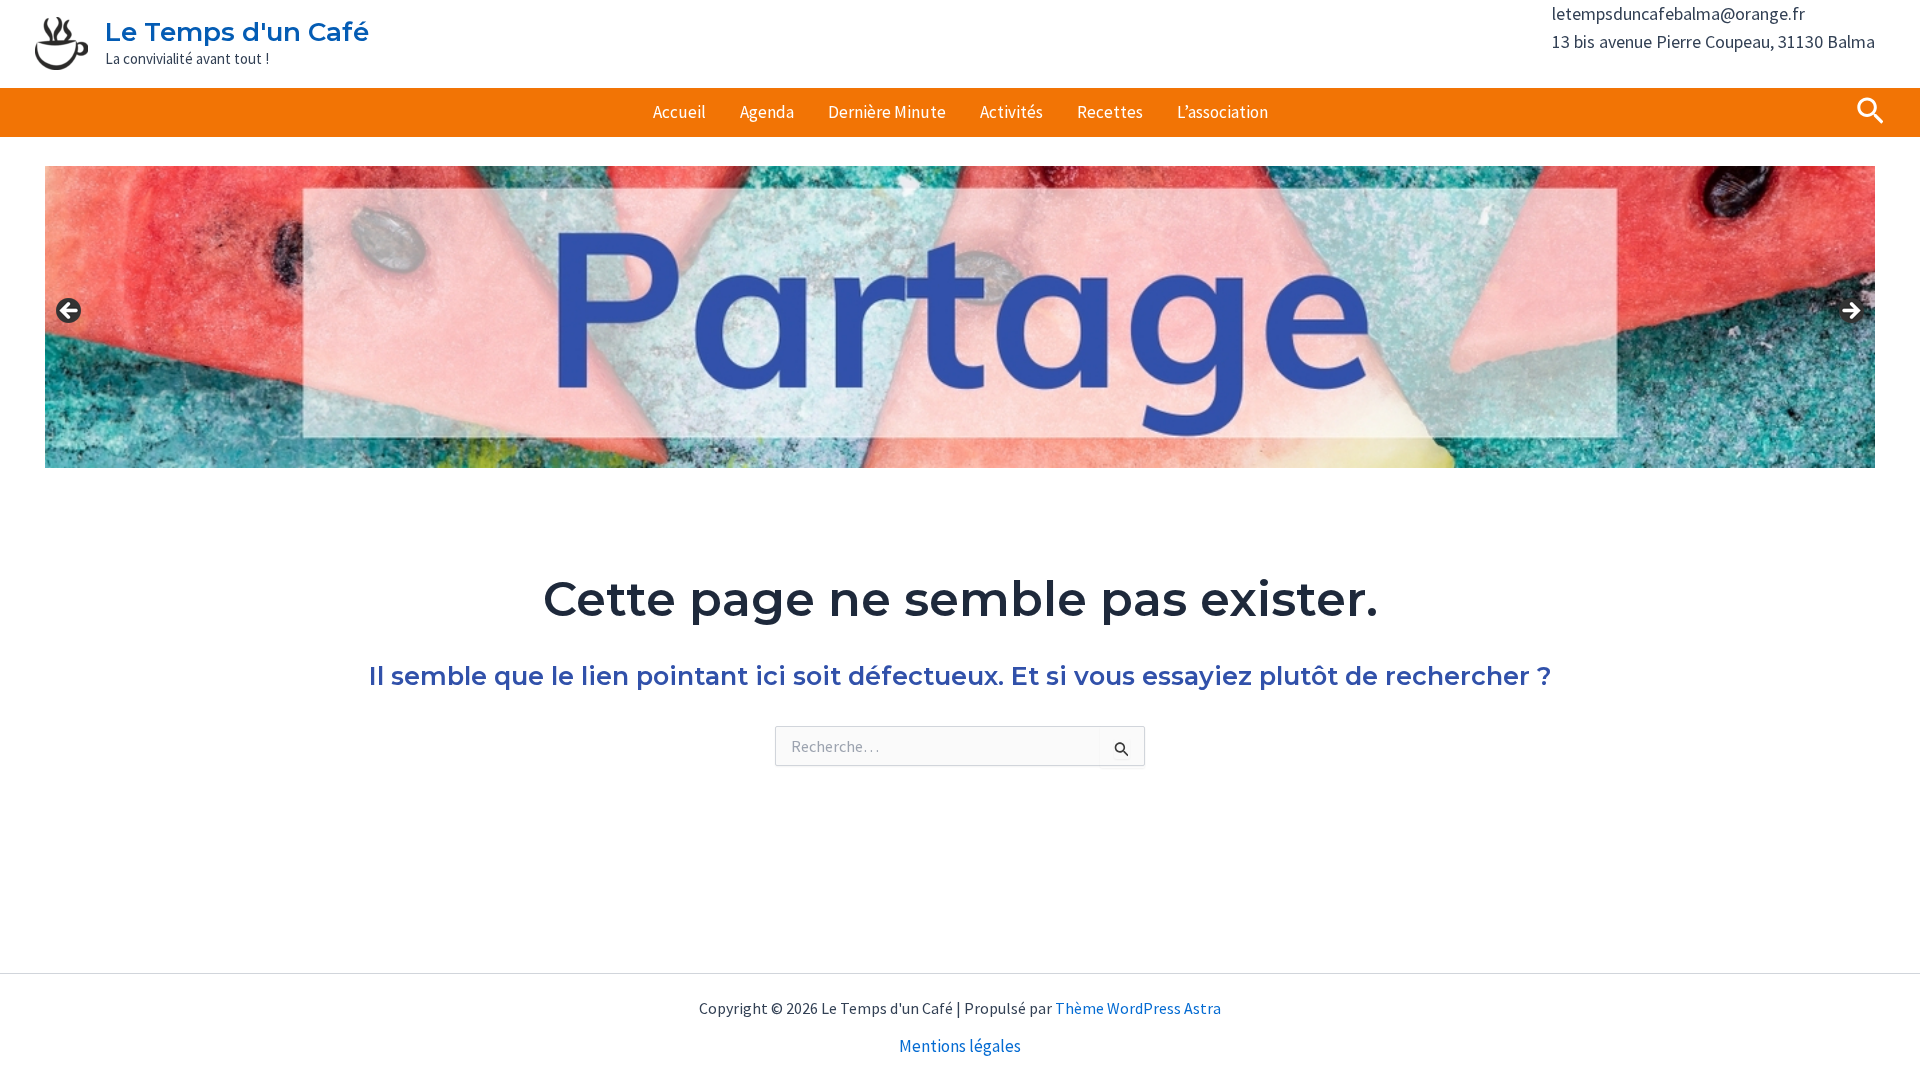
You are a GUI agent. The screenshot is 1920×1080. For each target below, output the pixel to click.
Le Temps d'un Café (237, 32)
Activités (1011, 112)
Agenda (767, 112)
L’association (1222, 112)
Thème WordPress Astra (1138, 1008)
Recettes (1110, 112)
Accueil (679, 112)
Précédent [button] (70, 312)
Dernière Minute (887, 112)
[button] (1870, 112)
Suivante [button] (1850, 312)
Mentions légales (960, 1046)
